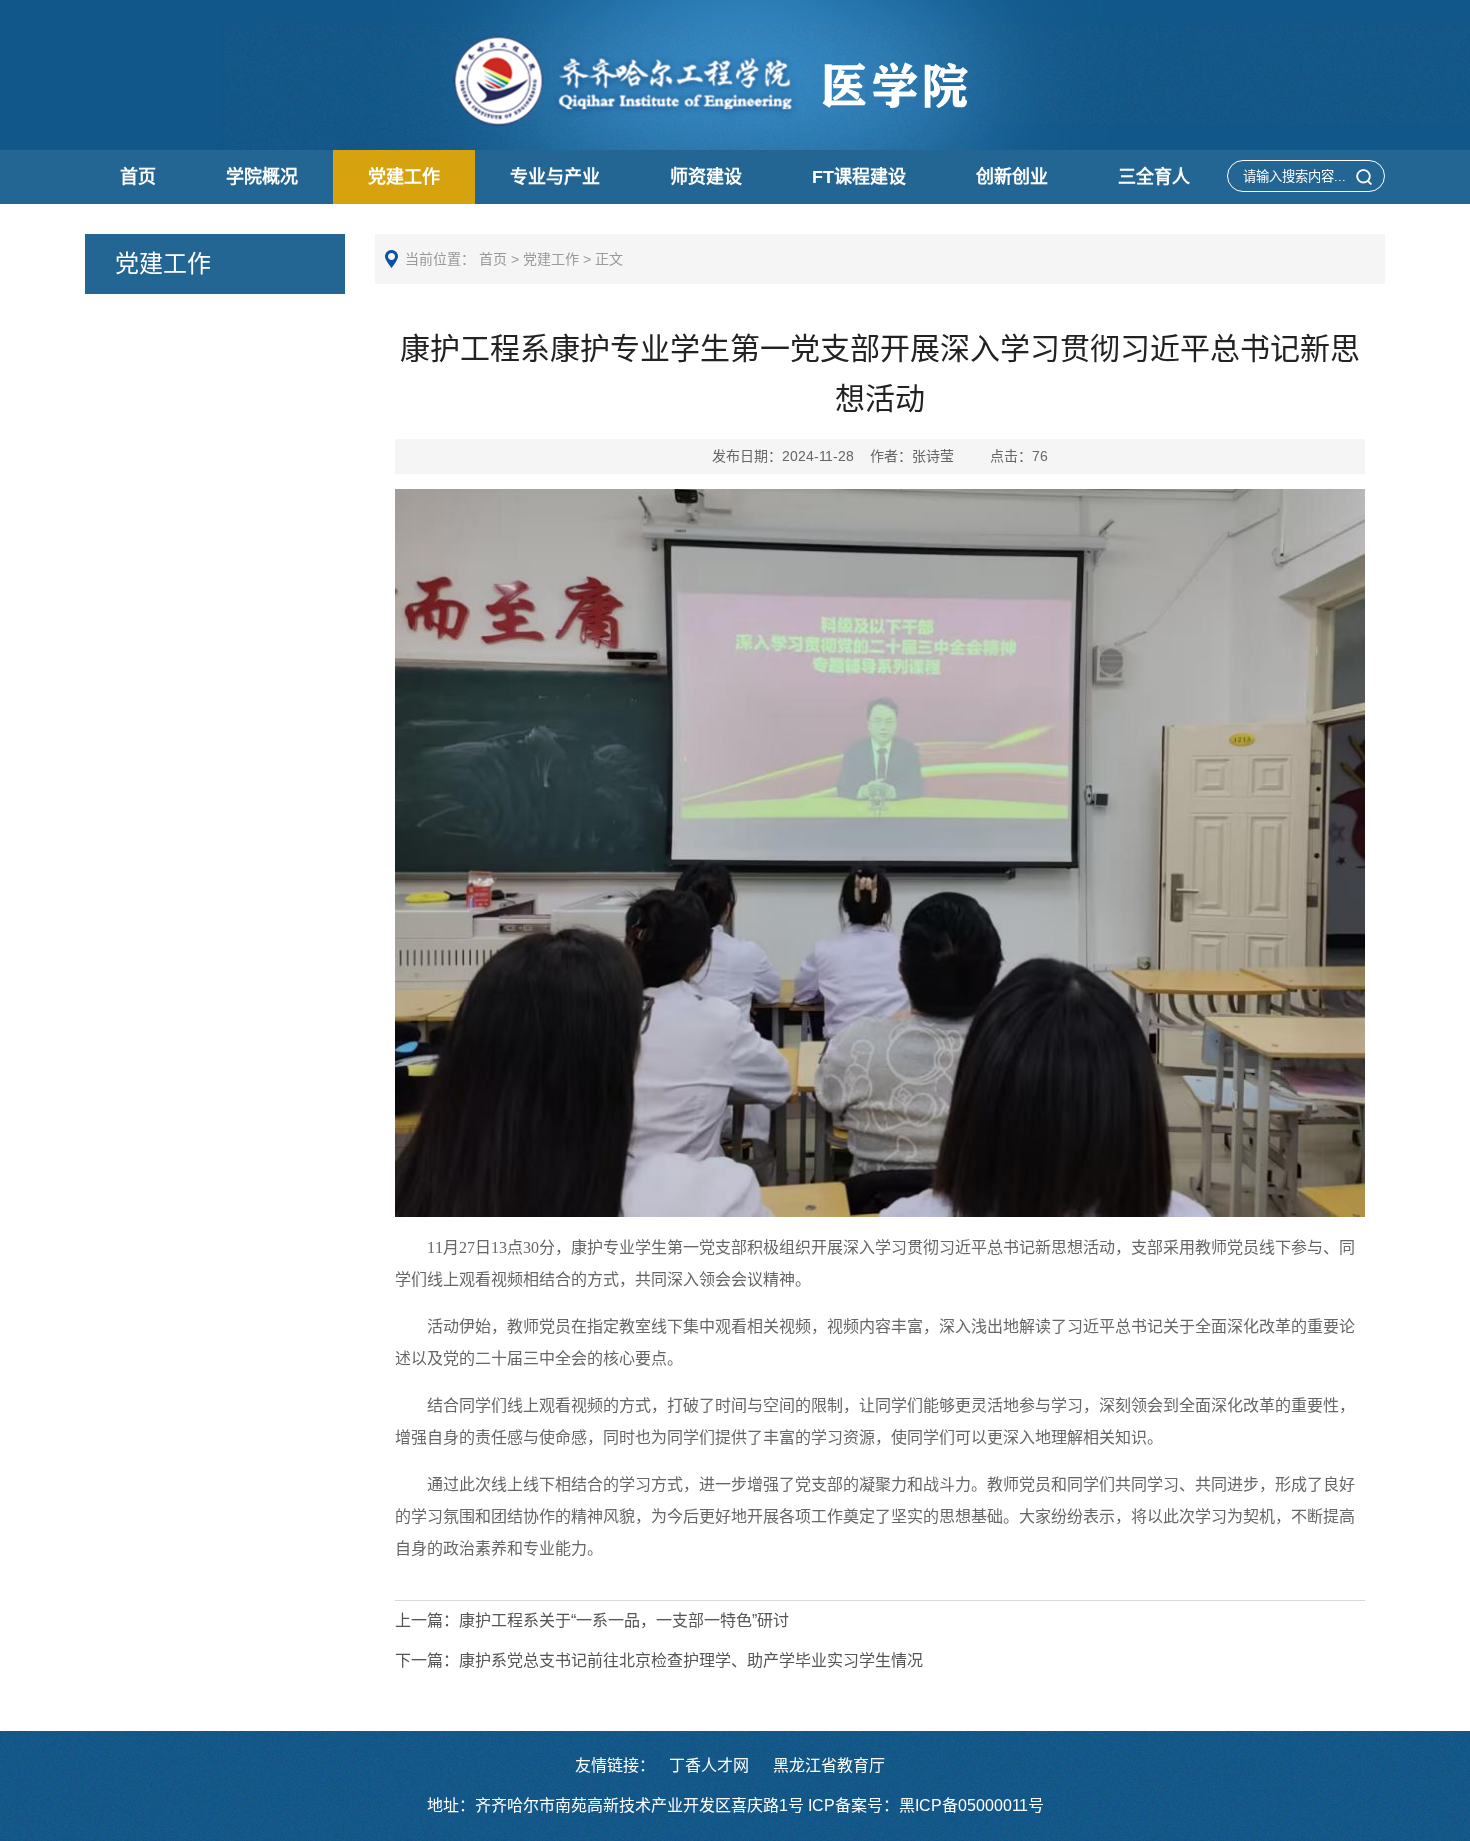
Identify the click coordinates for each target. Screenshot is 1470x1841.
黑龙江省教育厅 (829, 1765)
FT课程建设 (859, 177)
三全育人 (1154, 177)
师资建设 (706, 177)
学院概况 (262, 177)
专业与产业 (555, 177)
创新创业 (1012, 177)
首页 (138, 177)
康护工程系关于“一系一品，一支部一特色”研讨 (592, 1620)
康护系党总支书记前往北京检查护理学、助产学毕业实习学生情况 (659, 1660)
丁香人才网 (709, 1765)
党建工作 (404, 177)
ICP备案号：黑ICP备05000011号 (926, 1805)
